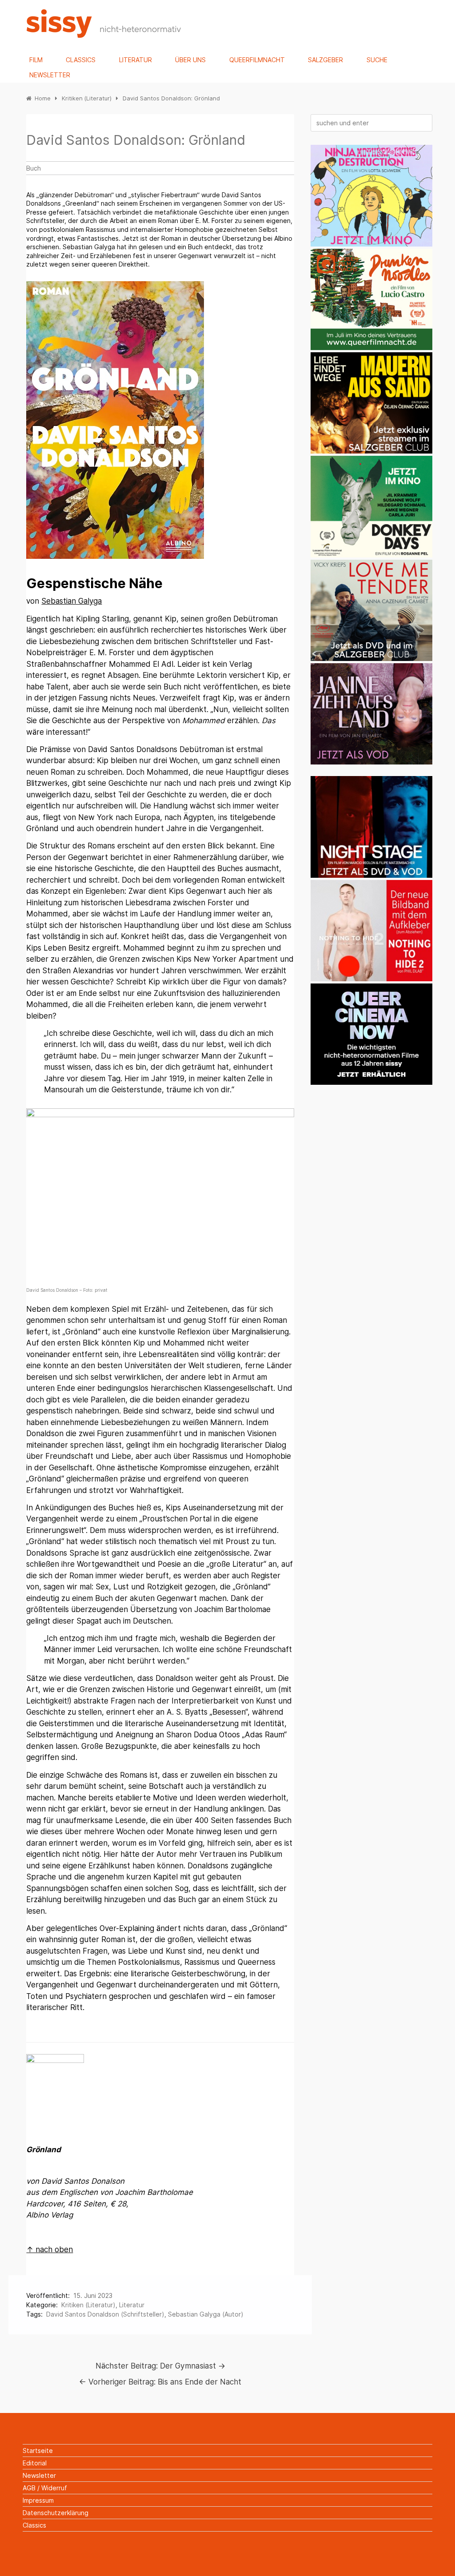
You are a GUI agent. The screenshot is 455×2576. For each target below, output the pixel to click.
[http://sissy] (105, 35)
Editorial (35, 2463)
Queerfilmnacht (257, 60)
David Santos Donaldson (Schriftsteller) (105, 2314)
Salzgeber (325, 60)
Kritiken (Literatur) (88, 2305)
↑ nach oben (50, 2250)
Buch (34, 168)
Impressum (38, 2500)
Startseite (38, 2451)
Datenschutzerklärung (56, 2513)
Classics (81, 60)
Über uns (190, 60)
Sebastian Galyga (72, 601)
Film (36, 60)
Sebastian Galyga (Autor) (206, 2314)
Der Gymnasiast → (160, 2366)
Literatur (136, 60)
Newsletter (50, 75)
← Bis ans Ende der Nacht (160, 2382)
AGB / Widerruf (45, 2488)
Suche (377, 60)
